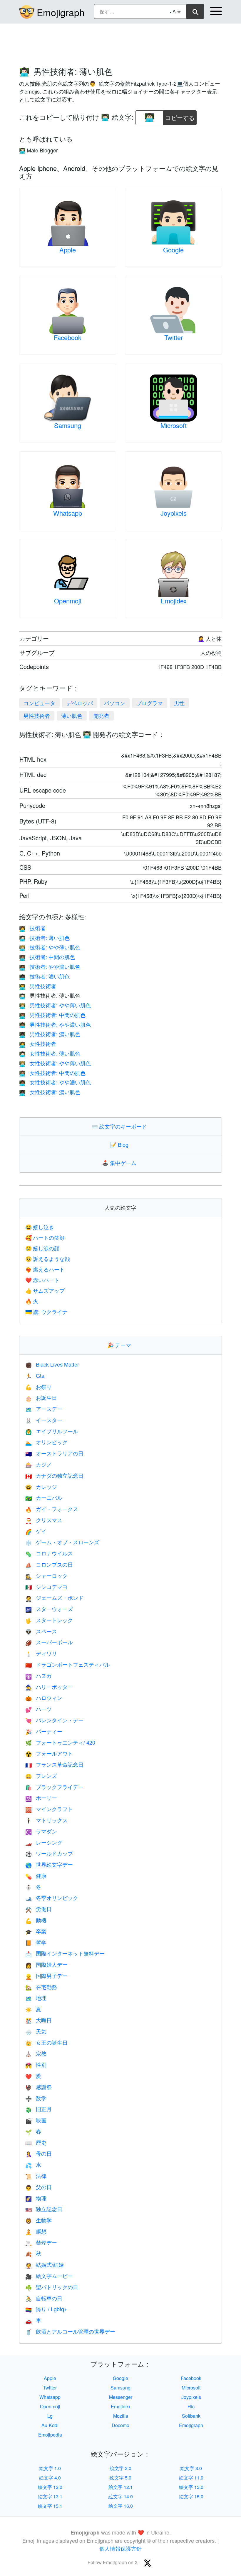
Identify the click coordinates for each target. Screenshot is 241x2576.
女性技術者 (38, 1044)
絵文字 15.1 (50, 2506)
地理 (36, 1998)
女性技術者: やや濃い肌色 (55, 1082)
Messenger (121, 2397)
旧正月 (39, 2109)
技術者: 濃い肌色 (44, 976)
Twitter (174, 337)
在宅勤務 (41, 1987)
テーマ (120, 1345)
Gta (35, 1375)
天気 (36, 2031)
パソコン (115, 703)
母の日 (39, 2153)
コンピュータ (39, 703)
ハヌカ (39, 1675)
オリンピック (46, 1442)
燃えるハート (45, 1269)
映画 (36, 2120)
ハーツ (39, 1709)
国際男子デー (46, 1976)
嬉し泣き (40, 1227)
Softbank (191, 2416)
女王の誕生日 (46, 2042)
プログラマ (150, 703)
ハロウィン (44, 1698)
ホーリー (41, 1798)
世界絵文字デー (49, 1864)
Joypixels (174, 513)
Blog (120, 1144)
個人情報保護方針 (120, 2548)
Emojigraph (61, 12)
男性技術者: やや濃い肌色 (55, 1024)
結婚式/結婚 (45, 2264)
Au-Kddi (50, 2425)
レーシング (44, 1842)
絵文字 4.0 (50, 2478)
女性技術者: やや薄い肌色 (55, 1063)
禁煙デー (41, 2242)
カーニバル (44, 1497)
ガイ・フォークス (52, 1509)
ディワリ (41, 1653)
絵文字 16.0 (121, 2506)
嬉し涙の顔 (42, 1248)
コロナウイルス (49, 1553)
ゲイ (36, 1531)
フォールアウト (49, 1753)
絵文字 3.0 (191, 2468)
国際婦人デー (46, 1964)
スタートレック (49, 1620)
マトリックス (46, 1820)
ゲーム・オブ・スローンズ (62, 1542)
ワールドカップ (49, 1853)
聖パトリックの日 (52, 2287)
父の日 (39, 2187)
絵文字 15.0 (191, 2496)
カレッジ (41, 1487)
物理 (36, 2198)
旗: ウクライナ (46, 1312)
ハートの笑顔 (45, 1237)
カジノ (39, 1464)
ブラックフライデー (54, 1787)
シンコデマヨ (46, 1587)
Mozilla (121, 2416)
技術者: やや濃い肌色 (50, 966)
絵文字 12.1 (121, 2487)
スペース (41, 1631)
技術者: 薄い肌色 (44, 938)
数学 (36, 2098)
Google (173, 250)
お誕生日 (41, 1397)
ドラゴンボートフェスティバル (68, 1664)
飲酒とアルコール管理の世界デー (70, 2331)
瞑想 (36, 2231)
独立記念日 (44, 2209)
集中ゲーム (120, 1163)
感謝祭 (39, 2087)
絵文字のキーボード (120, 1126)
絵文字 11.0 (191, 2478)
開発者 (101, 715)
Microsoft (174, 425)
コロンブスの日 (49, 1564)
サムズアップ (45, 1290)
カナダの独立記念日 (54, 1475)
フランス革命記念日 (54, 1764)
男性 (179, 703)
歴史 (36, 2142)
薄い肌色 (72, 715)
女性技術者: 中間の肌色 (52, 1073)
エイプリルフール (52, 1431)
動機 (36, 1920)
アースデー (44, 1409)
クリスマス (44, 1520)
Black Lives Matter (52, 1364)
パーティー (44, 1731)
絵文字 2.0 (120, 2468)
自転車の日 (44, 2298)
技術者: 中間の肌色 (47, 957)
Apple (68, 250)
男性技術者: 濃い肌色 (50, 1034)
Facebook (68, 337)
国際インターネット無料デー (65, 1953)
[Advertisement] (120, 42)
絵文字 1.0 (50, 2468)
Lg (50, 2416)
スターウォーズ (49, 1609)
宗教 (36, 2053)
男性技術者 (37, 715)
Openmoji (68, 601)
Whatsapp (68, 513)
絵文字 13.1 (50, 2496)
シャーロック (46, 1575)
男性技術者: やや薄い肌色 (55, 1005)
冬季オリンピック (52, 1898)
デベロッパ (80, 703)
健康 (36, 1876)
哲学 (36, 1942)
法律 (36, 2176)
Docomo (120, 2425)
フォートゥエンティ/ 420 (60, 1742)
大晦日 (39, 2020)
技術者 (32, 928)
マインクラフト (49, 1809)
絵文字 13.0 (191, 2487)
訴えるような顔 (48, 1259)
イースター (44, 1420)
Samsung (68, 425)
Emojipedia (50, 2435)
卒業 (36, 1931)
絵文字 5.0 (120, 2478)
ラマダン (41, 1831)
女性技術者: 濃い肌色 (50, 1092)
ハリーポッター (49, 1687)
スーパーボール (49, 1642)
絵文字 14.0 (121, 2496)
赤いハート (42, 1280)
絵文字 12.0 (50, 2487)
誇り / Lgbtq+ (46, 2309)
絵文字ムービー (49, 2276)
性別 (36, 2064)
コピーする (180, 116)
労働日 (39, 1909)
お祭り (39, 1387)
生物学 (39, 2220)
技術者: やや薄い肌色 (50, 947)
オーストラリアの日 (54, 1453)
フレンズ (41, 1775)
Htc (191, 2406)
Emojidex (174, 601)
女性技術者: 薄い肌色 (50, 1053)
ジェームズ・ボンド (54, 1597)
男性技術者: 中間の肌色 (52, 1015)
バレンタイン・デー (54, 1720)
